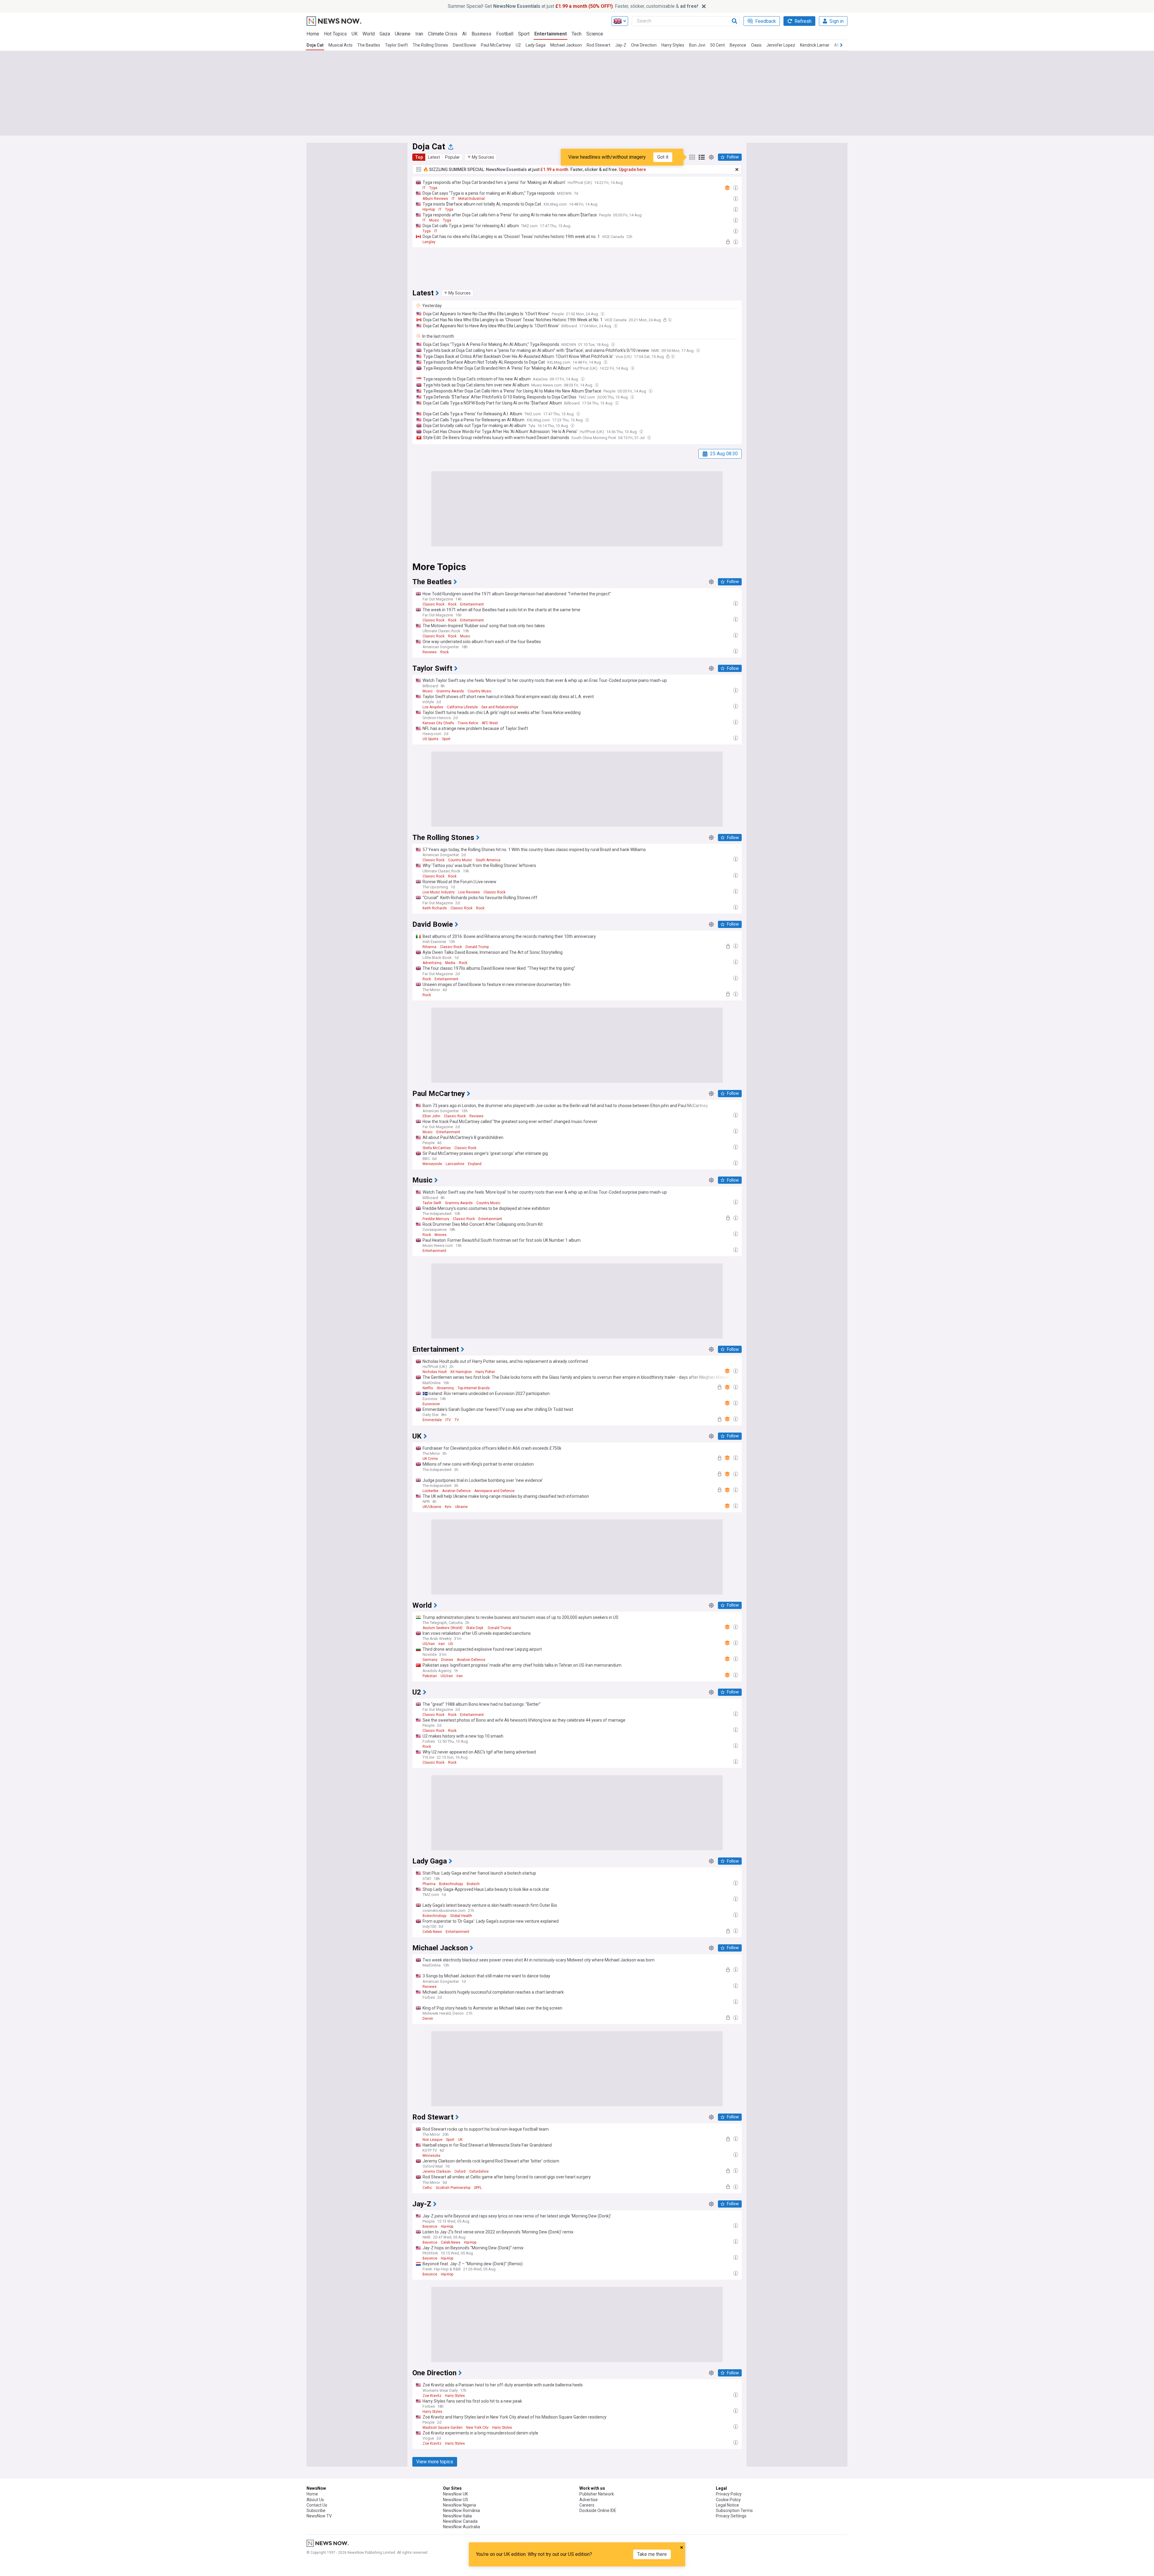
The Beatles (369, 45)
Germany (430, 1660)
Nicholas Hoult (435, 1372)
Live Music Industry (439, 892)
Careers (587, 2505)
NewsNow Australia (461, 2527)
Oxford (460, 2172)
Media (450, 963)
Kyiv (448, 1507)
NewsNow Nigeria (459, 2505)
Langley (429, 242)
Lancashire (455, 1164)
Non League (432, 2140)
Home (313, 34)
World (369, 34)
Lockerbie (430, 1491)
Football (505, 34)
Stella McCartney (437, 1148)
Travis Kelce (468, 723)
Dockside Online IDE (598, 2510)
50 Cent (717, 45)
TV (457, 1420)
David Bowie (464, 45)
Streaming (445, 1388)
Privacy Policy (729, 2494)
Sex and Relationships (500, 707)
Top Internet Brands (474, 1388)
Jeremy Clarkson (437, 2172)
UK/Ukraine (432, 1507)
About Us (315, 2500)
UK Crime (430, 1459)
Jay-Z (621, 45)
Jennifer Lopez (781, 45)
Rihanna (429, 947)
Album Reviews (435, 199)
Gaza (385, 34)
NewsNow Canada (460, 2521)
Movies (441, 1235)
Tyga (433, 188)
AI (464, 34)
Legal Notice (727, 2505)
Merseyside (432, 1164)
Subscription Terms (734, 2510)
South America (488, 860)
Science (595, 34)
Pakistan (430, 1676)
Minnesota (431, 2156)
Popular (452, 157)
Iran (419, 34)
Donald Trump (477, 947)
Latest (434, 157)
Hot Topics (335, 34)
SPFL (478, 2188)
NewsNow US (456, 2500)
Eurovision (431, 1404)
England (475, 1164)
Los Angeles (433, 707)
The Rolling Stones (430, 45)
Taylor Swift (396, 45)
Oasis (756, 45)
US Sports (430, 739)
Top (419, 157)
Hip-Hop (429, 209)
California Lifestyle (462, 707)
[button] (481, 157)
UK (355, 34)
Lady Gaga (536, 45)
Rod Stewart (598, 45)
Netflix (428, 1388)
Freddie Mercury (436, 1219)
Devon (428, 2019)
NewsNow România (461, 2510)
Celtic (427, 2188)
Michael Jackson (566, 45)
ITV (448, 1420)
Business (481, 34)
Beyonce (738, 45)
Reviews (430, 652)
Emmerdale (432, 1420)
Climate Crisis (443, 34)
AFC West (490, 723)
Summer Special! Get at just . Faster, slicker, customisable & (573, 6)
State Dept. (475, 1628)
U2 (518, 45)
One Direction (644, 45)
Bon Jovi (697, 45)
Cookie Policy (728, 2500)
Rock (452, 604)
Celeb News (432, 1932)
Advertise (589, 2500)
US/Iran (429, 1644)
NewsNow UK (455, 2494)
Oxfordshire (479, 2172)
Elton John (431, 1116)
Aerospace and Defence (494, 1491)
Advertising (432, 963)
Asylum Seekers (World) (443, 1628)
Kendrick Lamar (815, 45)
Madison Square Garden (443, 2428)
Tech (577, 34)
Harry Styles (673, 45)
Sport (524, 34)
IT (424, 188)
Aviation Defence (456, 1491)
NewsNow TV (319, 2516)
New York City (477, 2428)
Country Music (480, 691)
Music (434, 220)
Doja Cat (315, 45)
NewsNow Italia (457, 2516)
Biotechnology (451, 1884)
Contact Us (317, 2505)
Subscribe (316, 2510)
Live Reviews (469, 892)
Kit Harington (461, 1372)
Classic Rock (434, 604)
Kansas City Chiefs (438, 723)
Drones (447, 1660)
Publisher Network (597, 2494)
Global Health (461, 1916)
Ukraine (403, 34)
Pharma (429, 1884)
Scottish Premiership (453, 2188)
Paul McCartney (496, 45)
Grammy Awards (450, 691)
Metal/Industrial (472, 199)
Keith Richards (435, 908)
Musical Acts (340, 45)
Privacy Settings (731, 2516)
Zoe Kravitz (432, 2396)
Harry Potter (485, 1372)
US (451, 1644)
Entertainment (551, 34)
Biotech (473, 1884)
